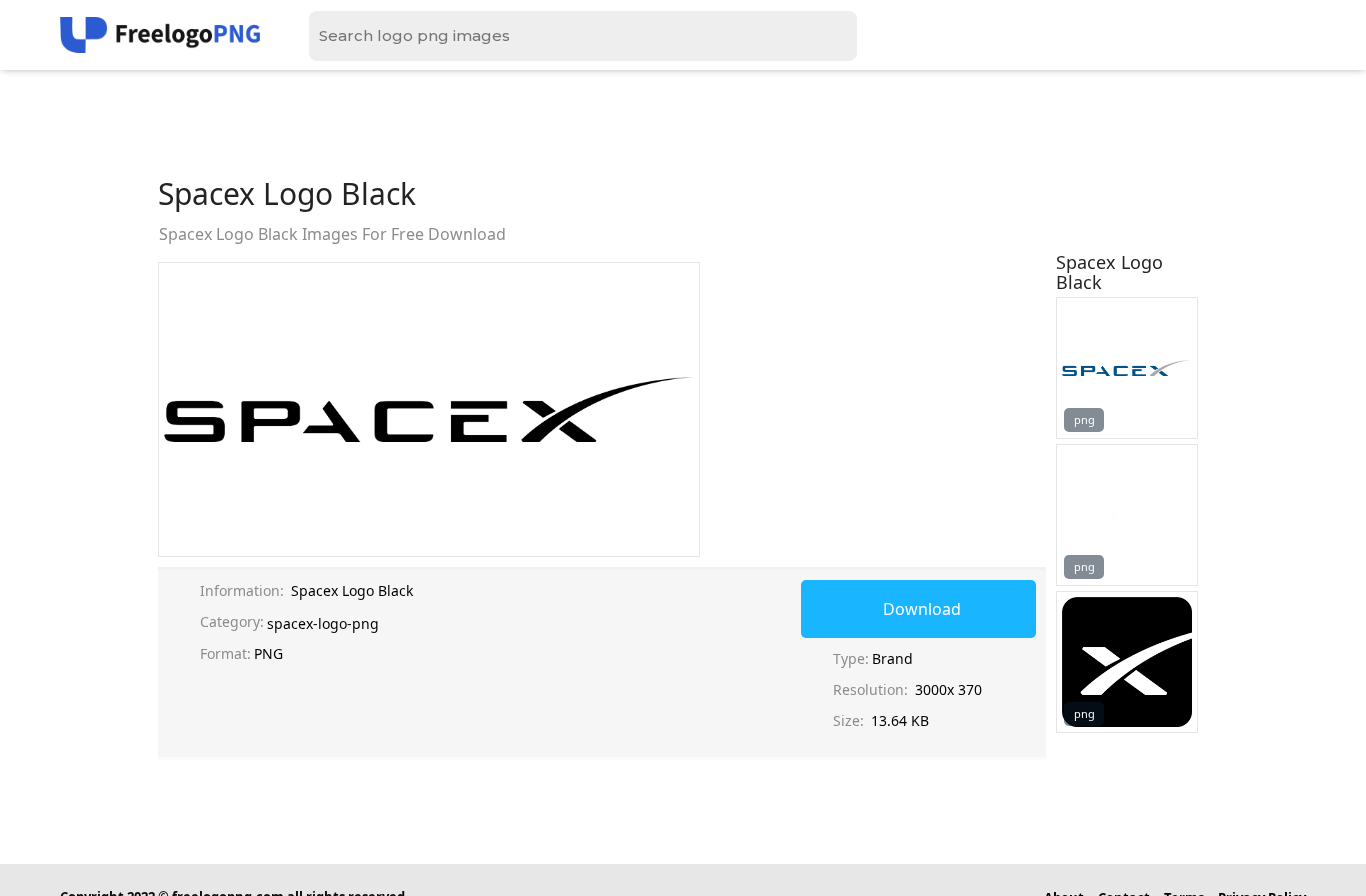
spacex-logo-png (323, 623)
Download (922, 609)
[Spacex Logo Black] (1127, 368)
